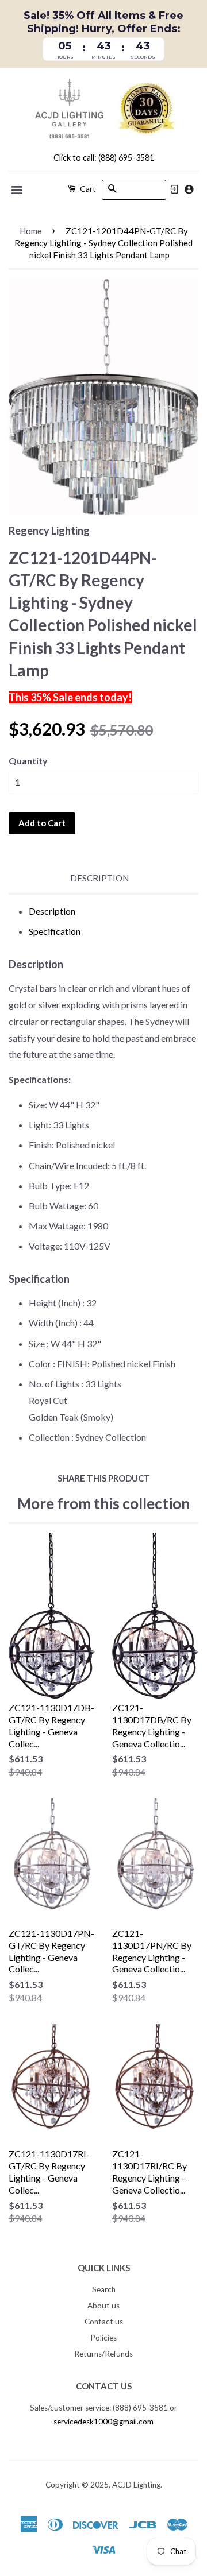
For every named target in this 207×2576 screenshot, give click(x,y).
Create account (189, 189)
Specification (55, 931)
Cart (87, 189)
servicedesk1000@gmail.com (103, 2422)
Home (31, 231)
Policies (103, 2338)
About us (103, 2306)
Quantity (28, 761)
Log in (174, 189)
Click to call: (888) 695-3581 (104, 158)
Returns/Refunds (103, 2354)
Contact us (104, 2322)
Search (104, 2289)
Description (99, 878)
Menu (18, 190)
